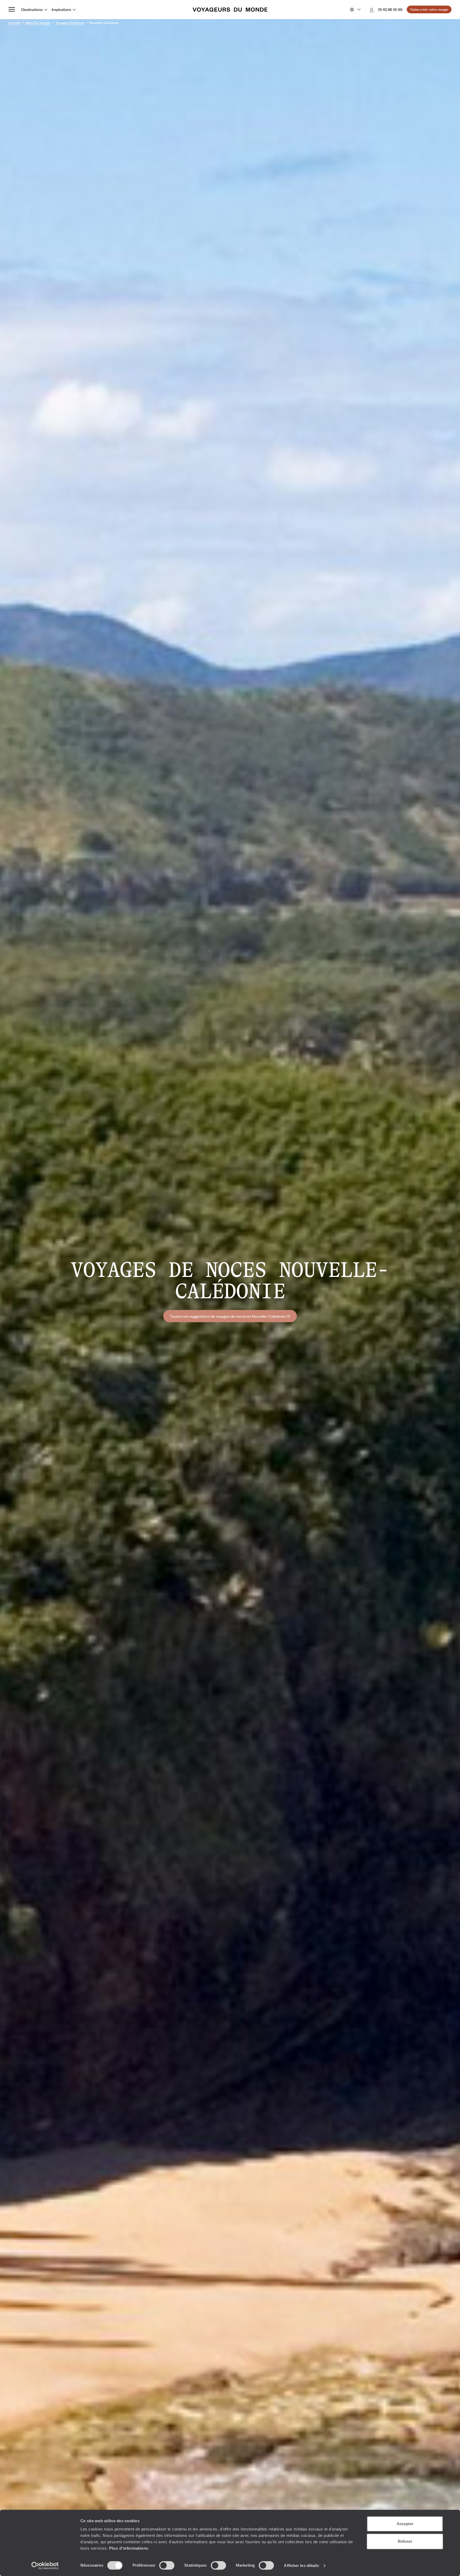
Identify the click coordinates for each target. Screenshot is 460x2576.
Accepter (405, 2524)
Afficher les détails (301, 2565)
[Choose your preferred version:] (355, 10)
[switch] (167, 2565)
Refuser (405, 2541)
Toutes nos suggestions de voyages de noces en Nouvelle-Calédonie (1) (230, 1316)
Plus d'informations (129, 2548)
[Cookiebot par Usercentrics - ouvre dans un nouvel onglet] (45, 2566)
